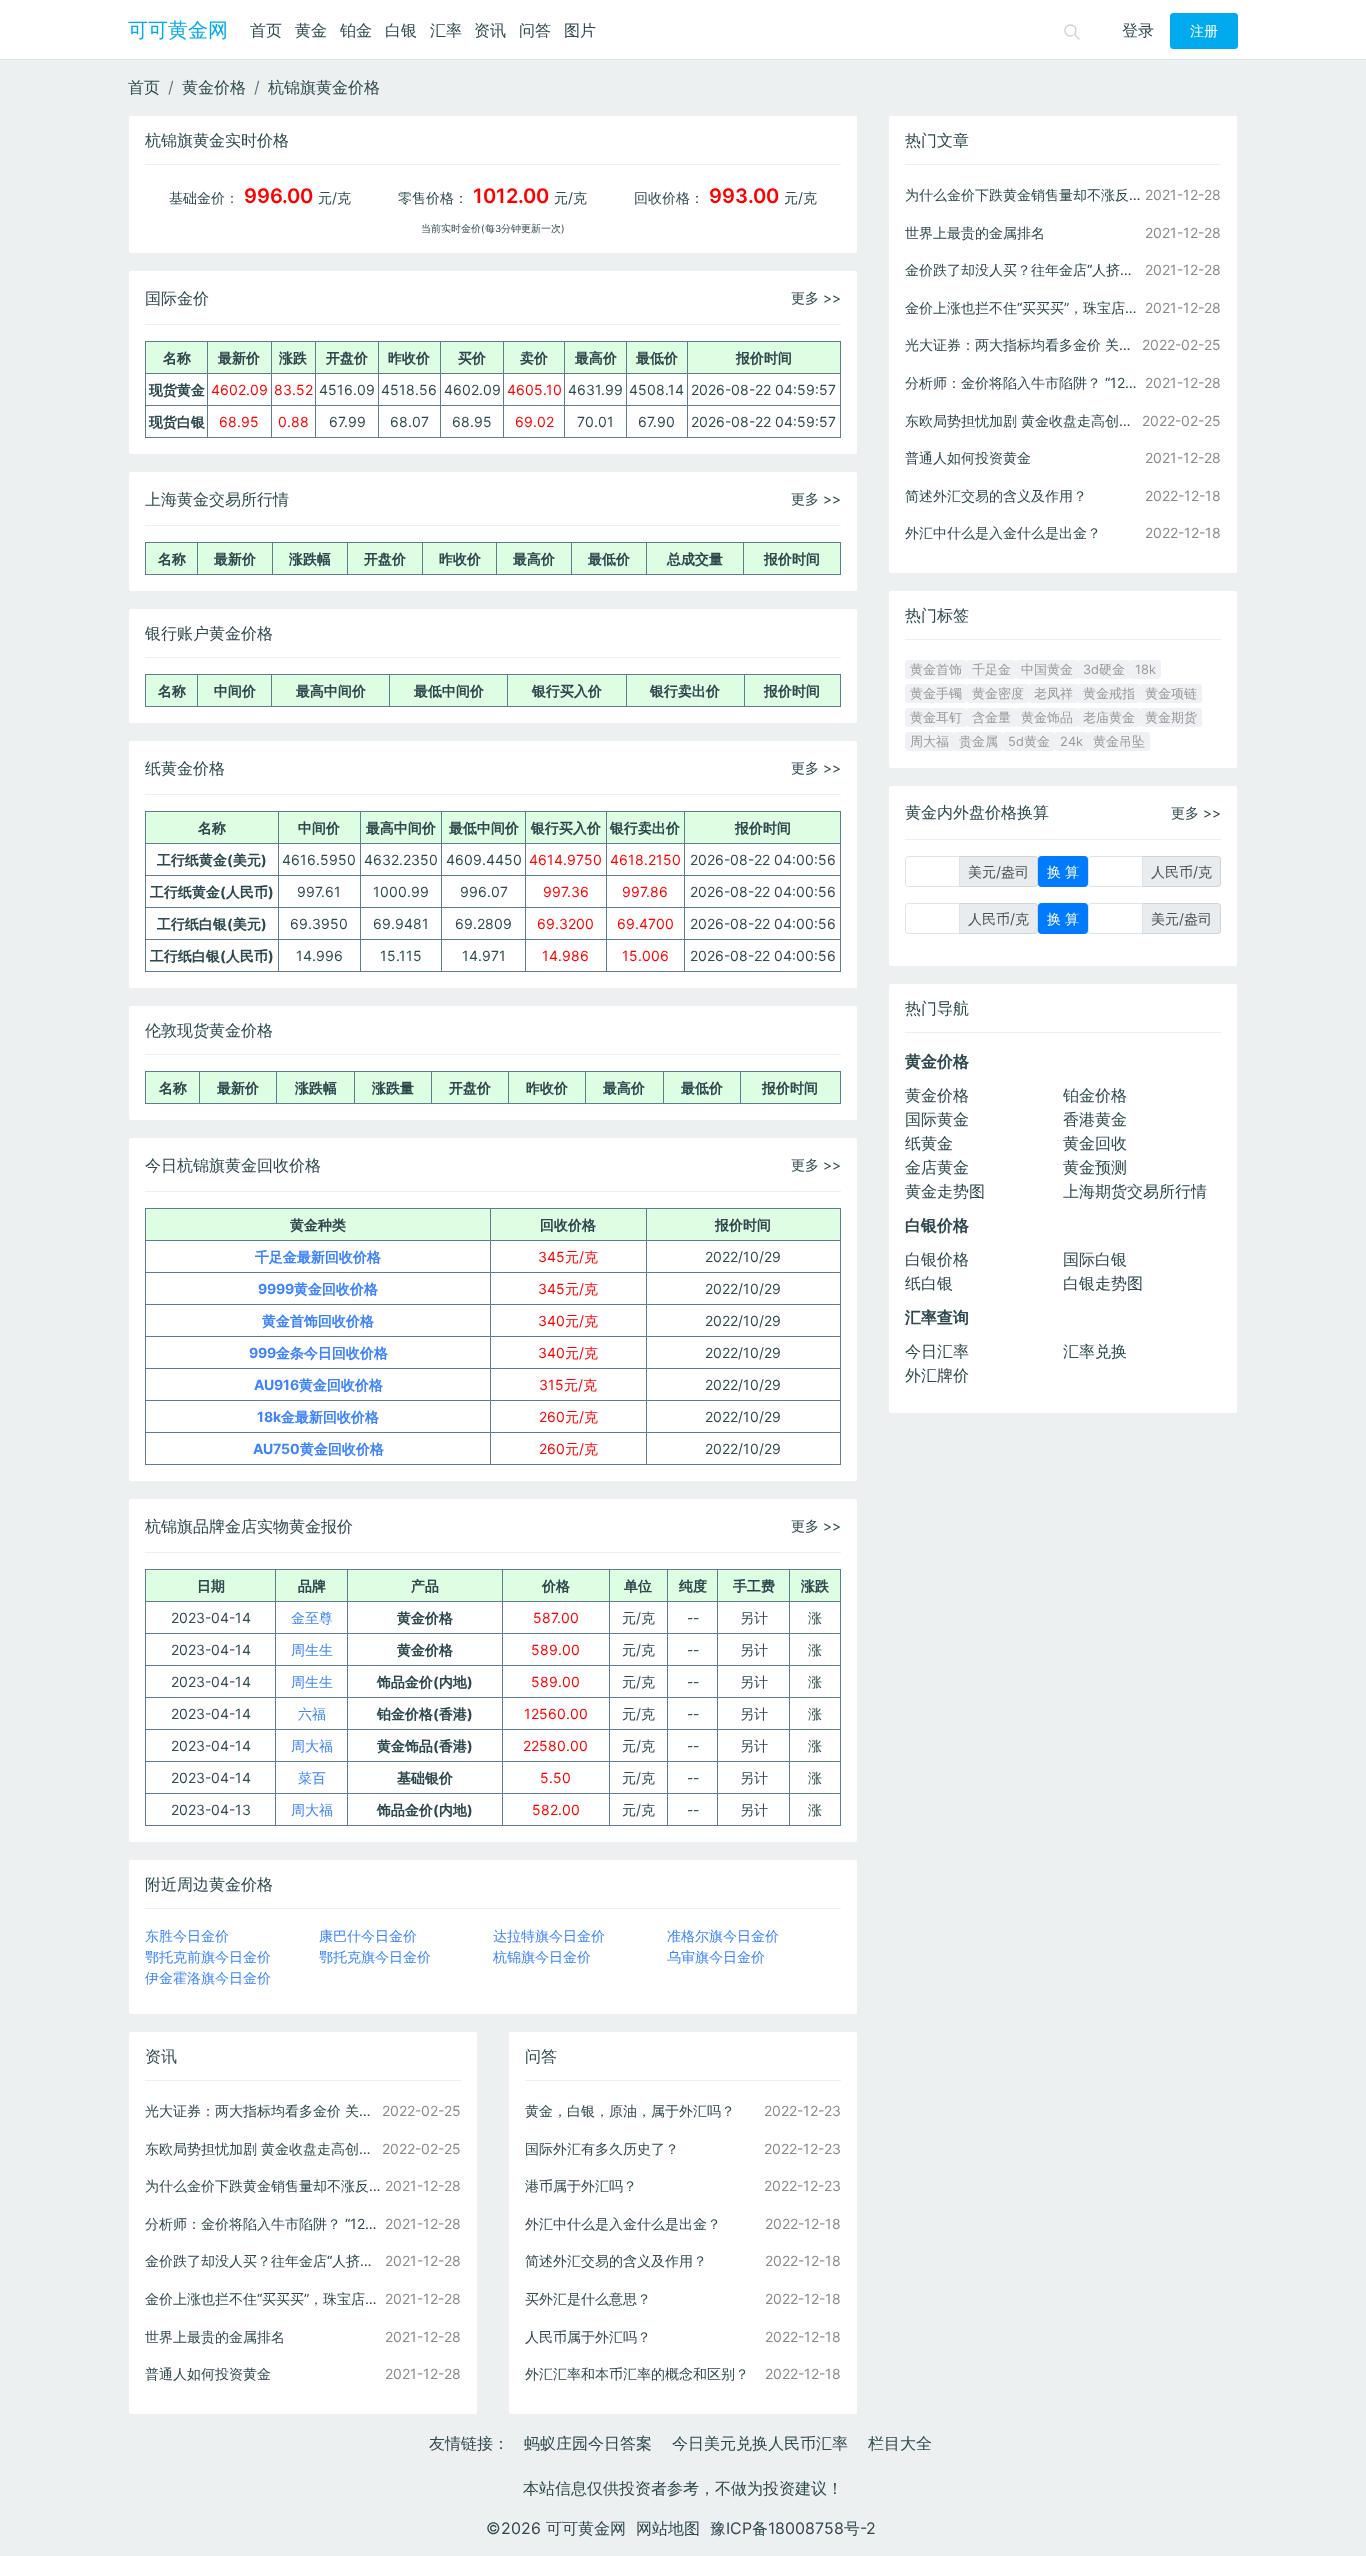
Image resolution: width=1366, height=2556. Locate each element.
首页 (266, 30)
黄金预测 (1095, 1167)
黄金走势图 (945, 1191)
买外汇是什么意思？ (588, 2298)
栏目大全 (900, 2443)
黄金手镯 (936, 693)
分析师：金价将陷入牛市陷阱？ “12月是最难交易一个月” (263, 2223)
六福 (312, 1713)
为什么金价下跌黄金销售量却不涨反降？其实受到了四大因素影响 (263, 2185)
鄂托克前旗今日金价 (208, 1956)
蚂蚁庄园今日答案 (588, 2443)
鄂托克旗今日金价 (375, 1956)
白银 (401, 30)
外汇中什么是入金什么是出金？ (623, 2223)
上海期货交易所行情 (1135, 1191)
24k (1071, 741)
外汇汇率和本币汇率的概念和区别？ (637, 2373)
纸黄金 (929, 1143)
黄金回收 (1095, 1143)
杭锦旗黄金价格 (324, 87)
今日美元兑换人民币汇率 (760, 2443)
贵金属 (978, 741)
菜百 (312, 1777)
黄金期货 (1171, 717)
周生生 (312, 1649)
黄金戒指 (1109, 693)
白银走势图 (1103, 1283)
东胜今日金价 (187, 1935)
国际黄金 (937, 1119)
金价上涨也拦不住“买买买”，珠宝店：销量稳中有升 (263, 2298)
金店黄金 (937, 1167)
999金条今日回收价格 (318, 1352)
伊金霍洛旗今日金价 (208, 1977)
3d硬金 (1104, 669)
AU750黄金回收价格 (318, 1448)
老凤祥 (1053, 693)
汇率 (446, 30)
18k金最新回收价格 (318, 1416)
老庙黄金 (1109, 717)
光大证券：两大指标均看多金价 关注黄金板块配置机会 (263, 2110)
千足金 (991, 669)
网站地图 (668, 2528)
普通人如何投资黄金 (208, 2373)
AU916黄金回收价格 (318, 1384)
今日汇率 (937, 1351)
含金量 (991, 717)
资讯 (490, 30)
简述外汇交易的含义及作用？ (616, 2260)
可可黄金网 (178, 30)
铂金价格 (1095, 1095)
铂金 (356, 30)
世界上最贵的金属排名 (215, 2336)
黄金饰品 (1047, 717)
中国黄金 (1047, 669)
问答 (535, 30)
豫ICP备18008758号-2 (793, 2528)
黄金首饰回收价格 (318, 1320)
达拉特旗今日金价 (549, 1935)
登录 (1138, 30)
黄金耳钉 (936, 717)
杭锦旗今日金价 (542, 1956)
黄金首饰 (936, 669)
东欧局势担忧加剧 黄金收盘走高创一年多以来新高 (263, 2148)
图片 (580, 30)
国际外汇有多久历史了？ (602, 2148)
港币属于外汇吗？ (581, 2185)
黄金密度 (998, 693)
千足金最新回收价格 (318, 1256)
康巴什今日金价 (368, 1935)
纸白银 (929, 1283)
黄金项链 (1171, 693)
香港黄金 (1095, 1119)
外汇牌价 (937, 1375)
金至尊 (312, 1617)
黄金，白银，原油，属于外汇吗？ (630, 2110)
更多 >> (816, 297)
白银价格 (937, 1259)
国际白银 (1095, 1259)
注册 (1204, 31)
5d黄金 (1029, 741)
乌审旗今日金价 (716, 1956)
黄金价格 (214, 87)
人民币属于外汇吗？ (588, 2336)
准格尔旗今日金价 (723, 1935)
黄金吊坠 (1119, 741)
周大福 (312, 1745)
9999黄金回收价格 (318, 1288)
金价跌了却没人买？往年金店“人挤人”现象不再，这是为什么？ (263, 2260)
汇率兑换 (1095, 1351)
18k (1145, 669)
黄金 (311, 30)
